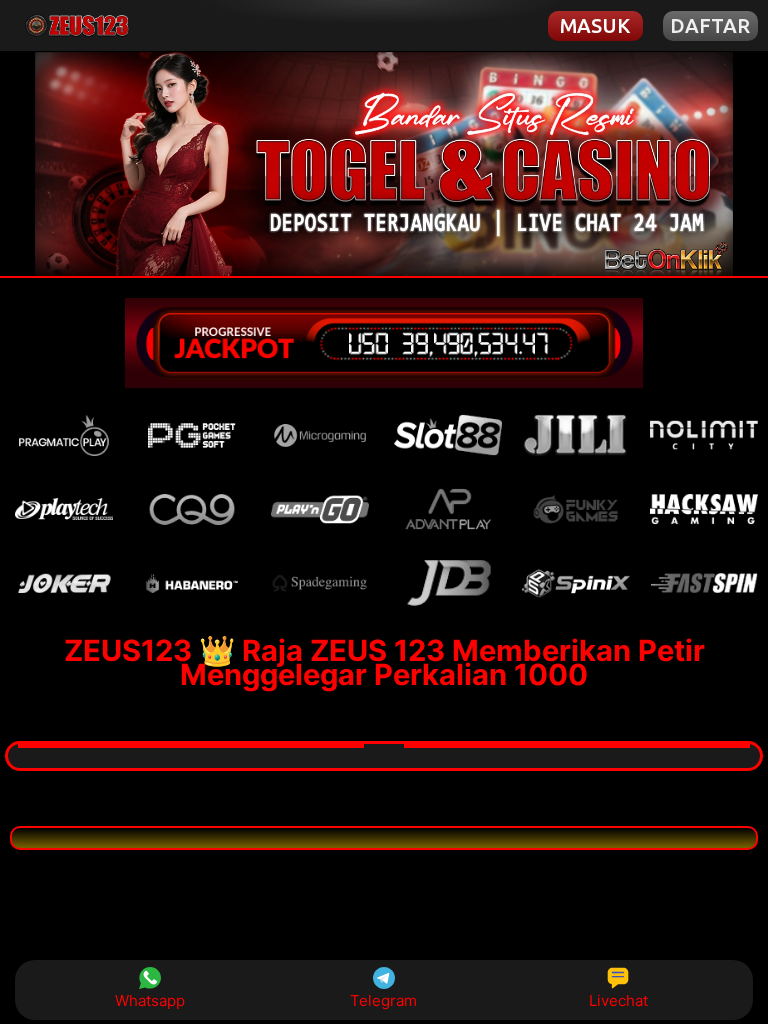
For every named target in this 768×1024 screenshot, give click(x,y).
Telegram (383, 1000)
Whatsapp (150, 1000)
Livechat (618, 1000)
